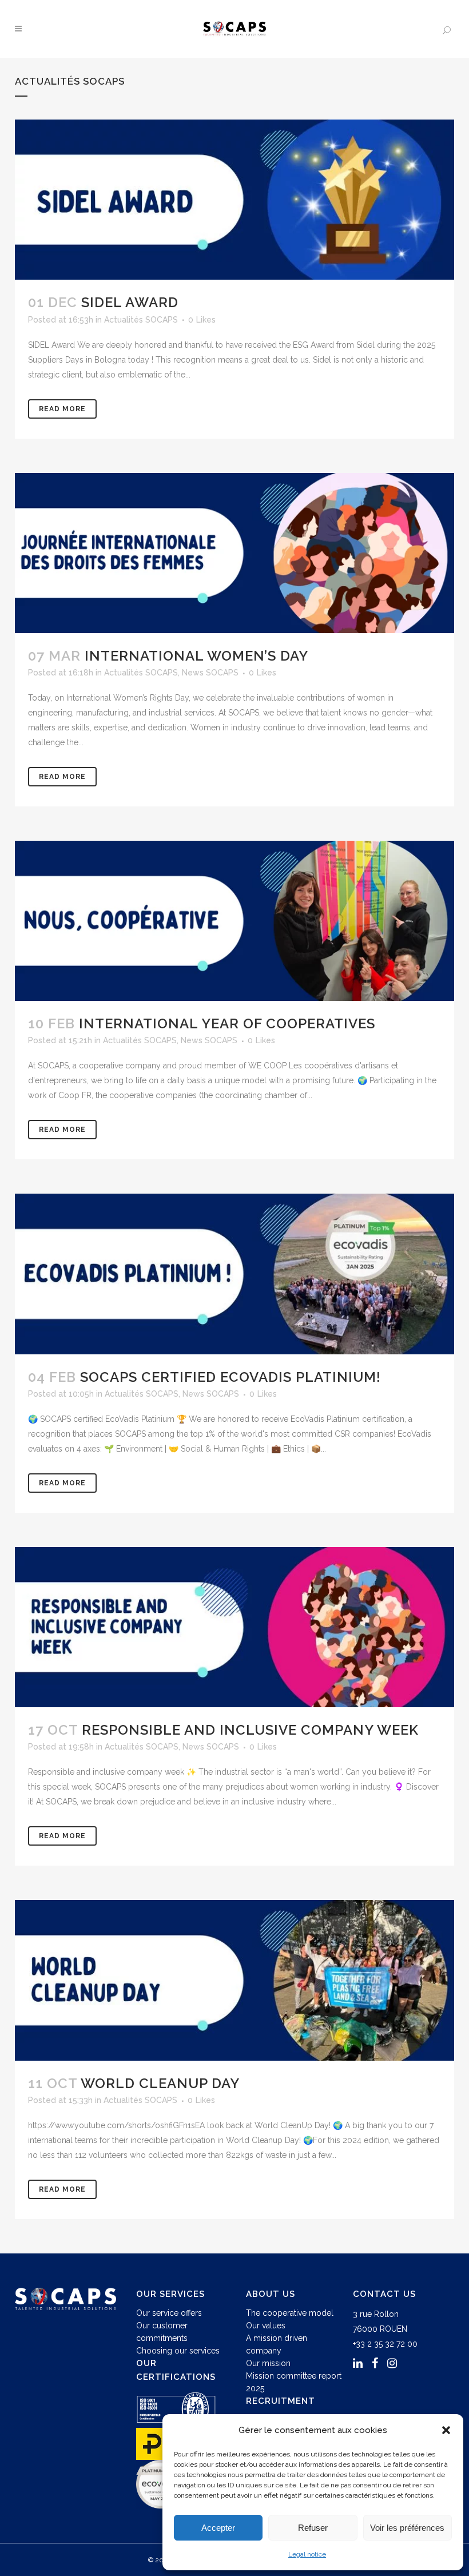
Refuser (313, 2528)
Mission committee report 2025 (294, 2382)
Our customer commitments (162, 2332)
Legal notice (307, 2554)
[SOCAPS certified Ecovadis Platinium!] (234, 1274)
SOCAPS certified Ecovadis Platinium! (230, 1377)
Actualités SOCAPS (141, 320)
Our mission (268, 2363)
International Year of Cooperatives (227, 1023)
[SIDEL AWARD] (234, 200)
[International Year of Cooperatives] (234, 921)
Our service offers (169, 2313)
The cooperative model (290, 2313)
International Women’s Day (196, 656)
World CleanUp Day (160, 2083)
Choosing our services (178, 2351)
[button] (446, 2430)
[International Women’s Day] (234, 553)
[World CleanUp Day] (234, 1980)
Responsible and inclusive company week (250, 1730)
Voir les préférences (407, 2528)
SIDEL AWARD (130, 302)
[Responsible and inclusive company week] (234, 1627)
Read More (62, 409)
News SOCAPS (210, 673)
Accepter (218, 2528)
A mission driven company (277, 2344)
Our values (266, 2325)
